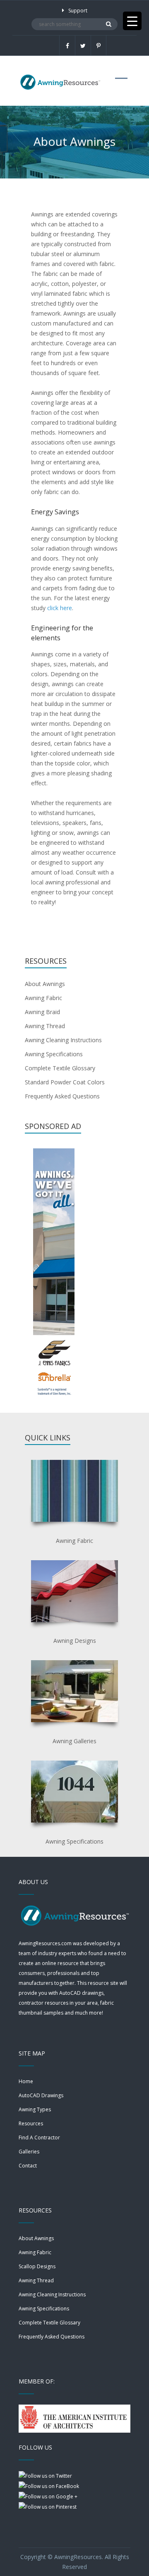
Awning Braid (42, 1012)
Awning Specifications (54, 1054)
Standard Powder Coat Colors (65, 1082)
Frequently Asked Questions (62, 1096)
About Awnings (45, 984)
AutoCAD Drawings (41, 2095)
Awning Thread (45, 1026)
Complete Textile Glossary (60, 1068)
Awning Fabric (43, 998)
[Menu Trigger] (132, 21)
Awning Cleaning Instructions (63, 1040)
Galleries (29, 2152)
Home (26, 2081)
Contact (28, 2166)
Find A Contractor (39, 2138)
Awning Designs (75, 1641)
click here (60, 608)
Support (78, 11)
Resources (31, 2123)
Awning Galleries (74, 1741)
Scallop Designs (37, 2266)
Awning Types (35, 2109)
